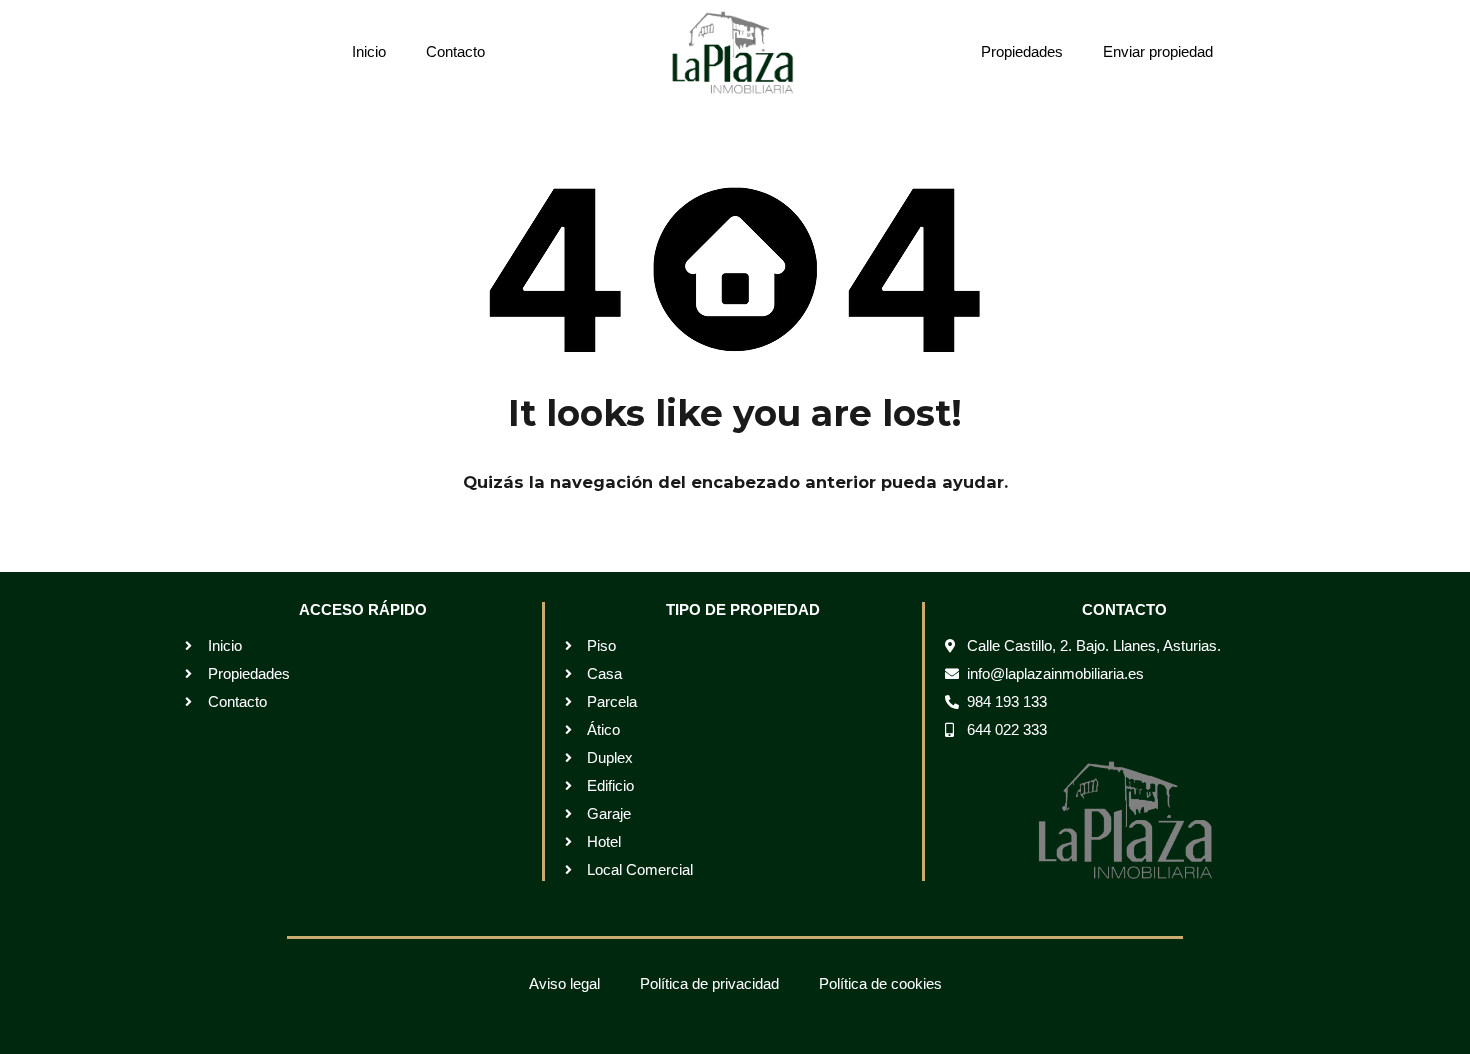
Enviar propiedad (1158, 51)
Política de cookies (880, 983)
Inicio (369, 51)
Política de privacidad (709, 983)
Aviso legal (564, 983)
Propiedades (1022, 51)
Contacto (455, 51)
